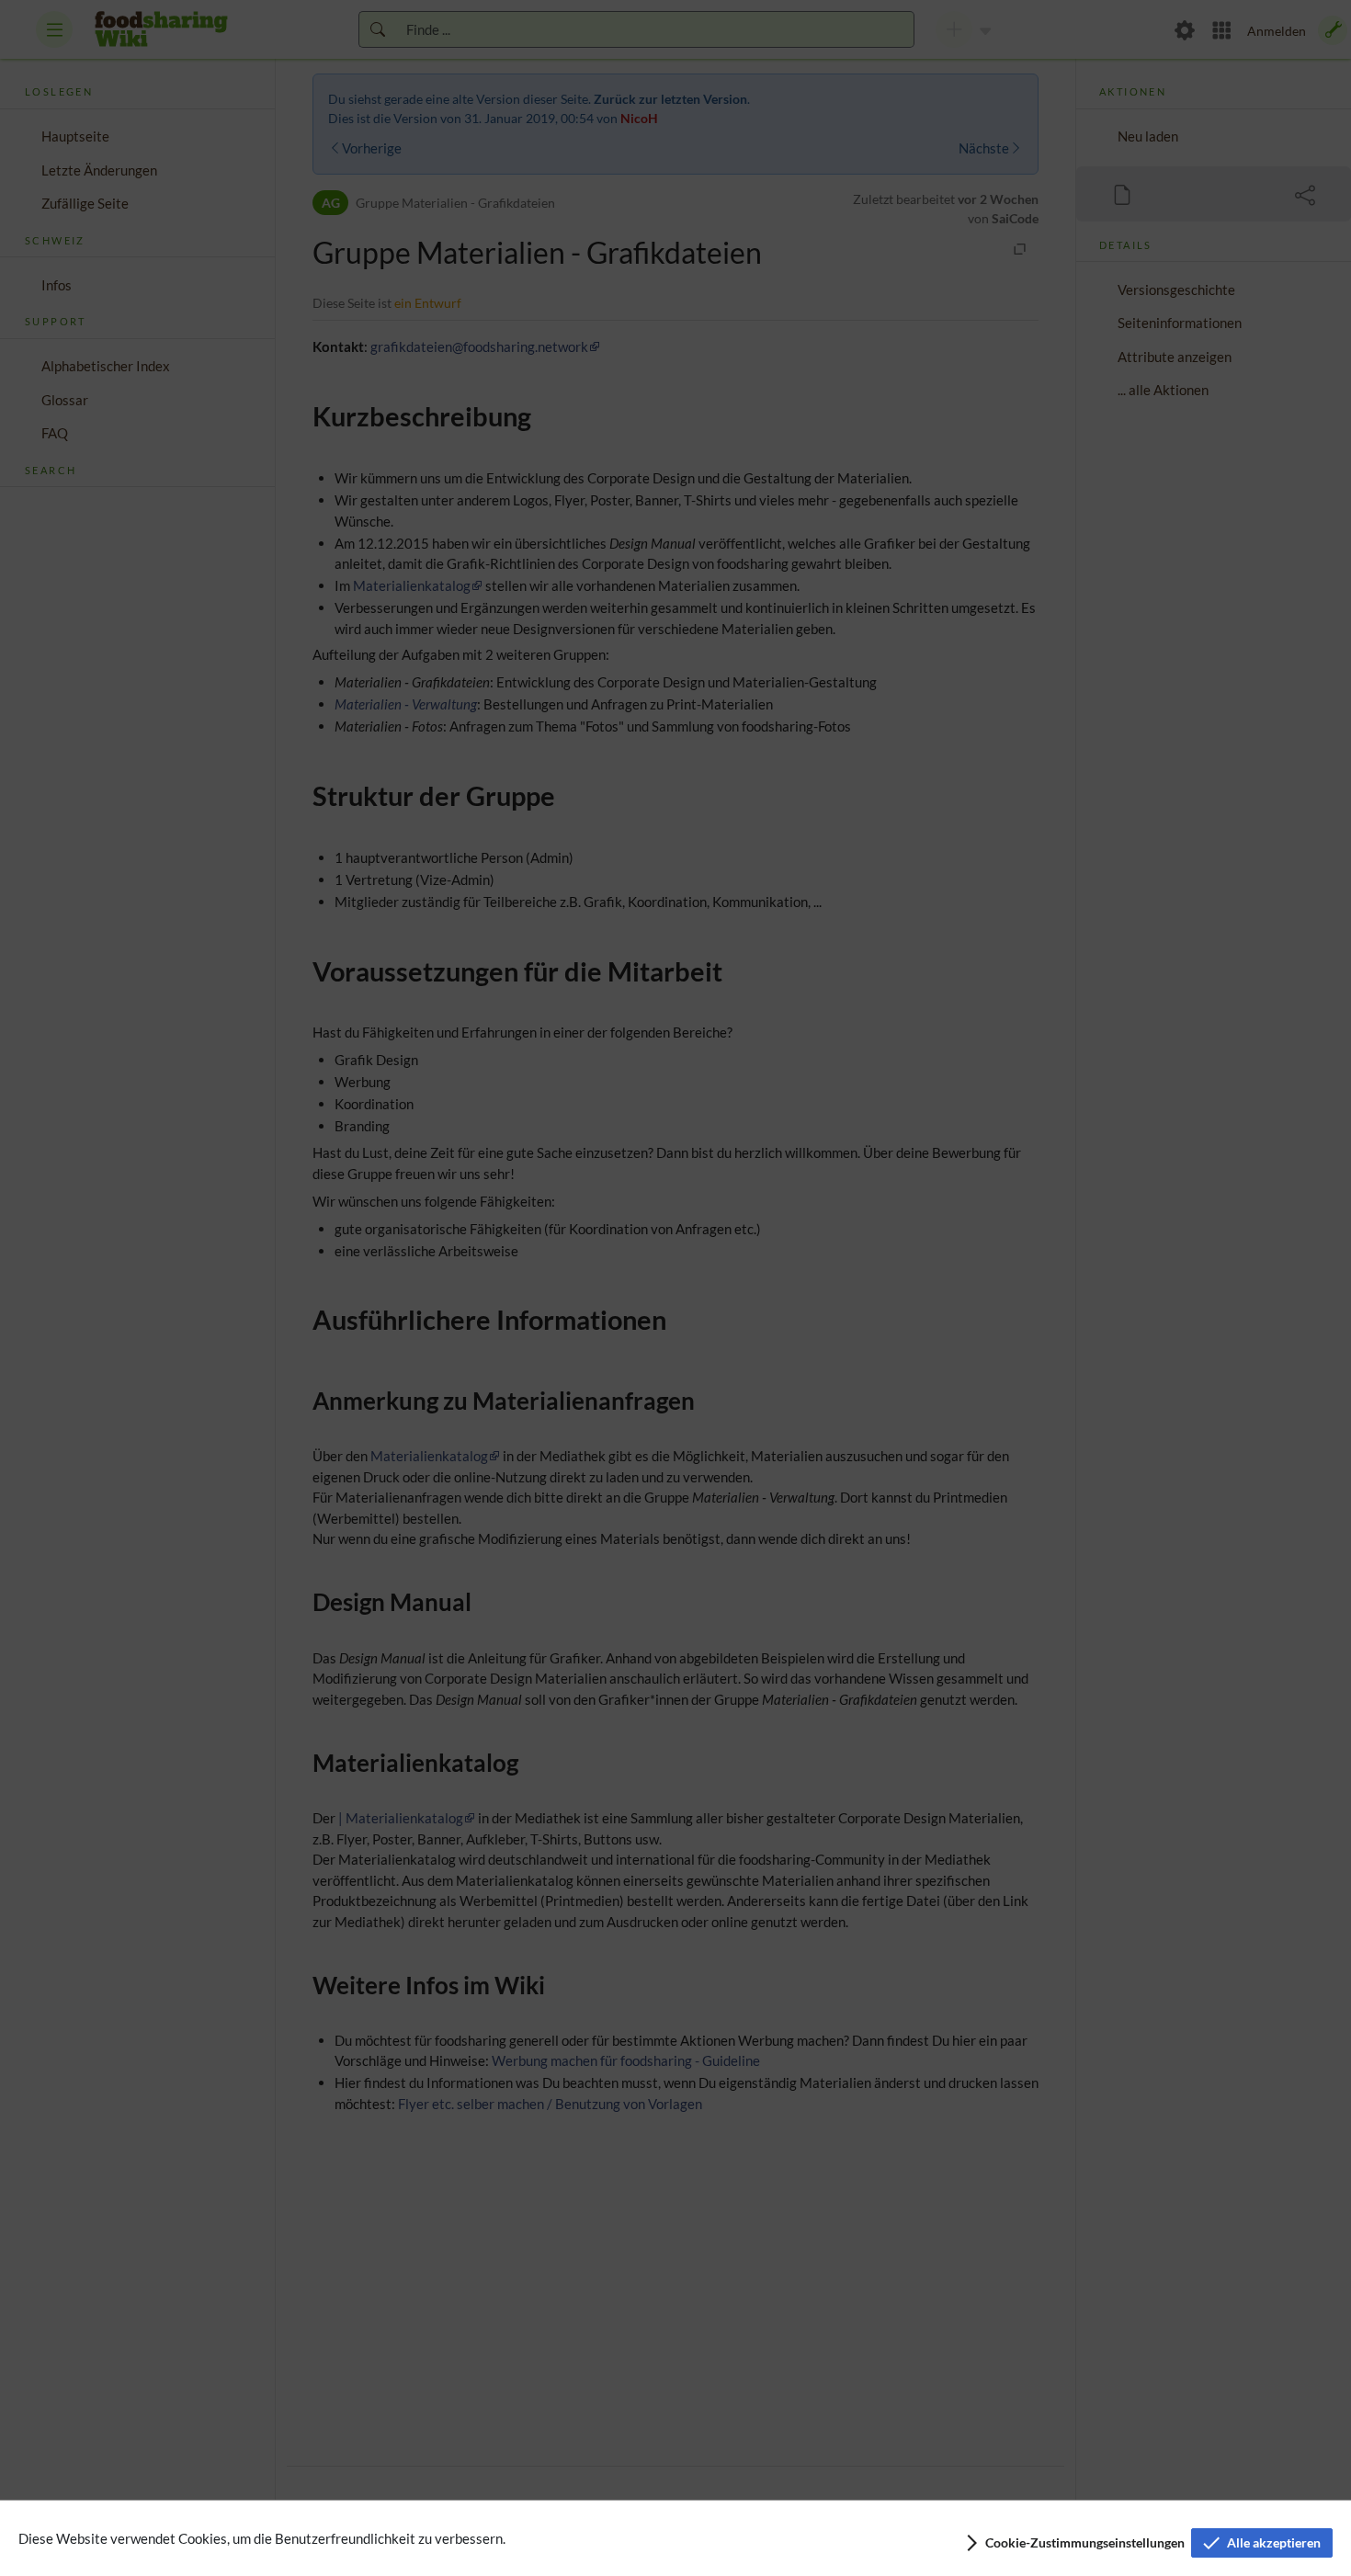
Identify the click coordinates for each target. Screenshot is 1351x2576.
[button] (1074, 2543)
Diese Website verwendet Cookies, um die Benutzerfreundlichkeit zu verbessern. (262, 2538)
